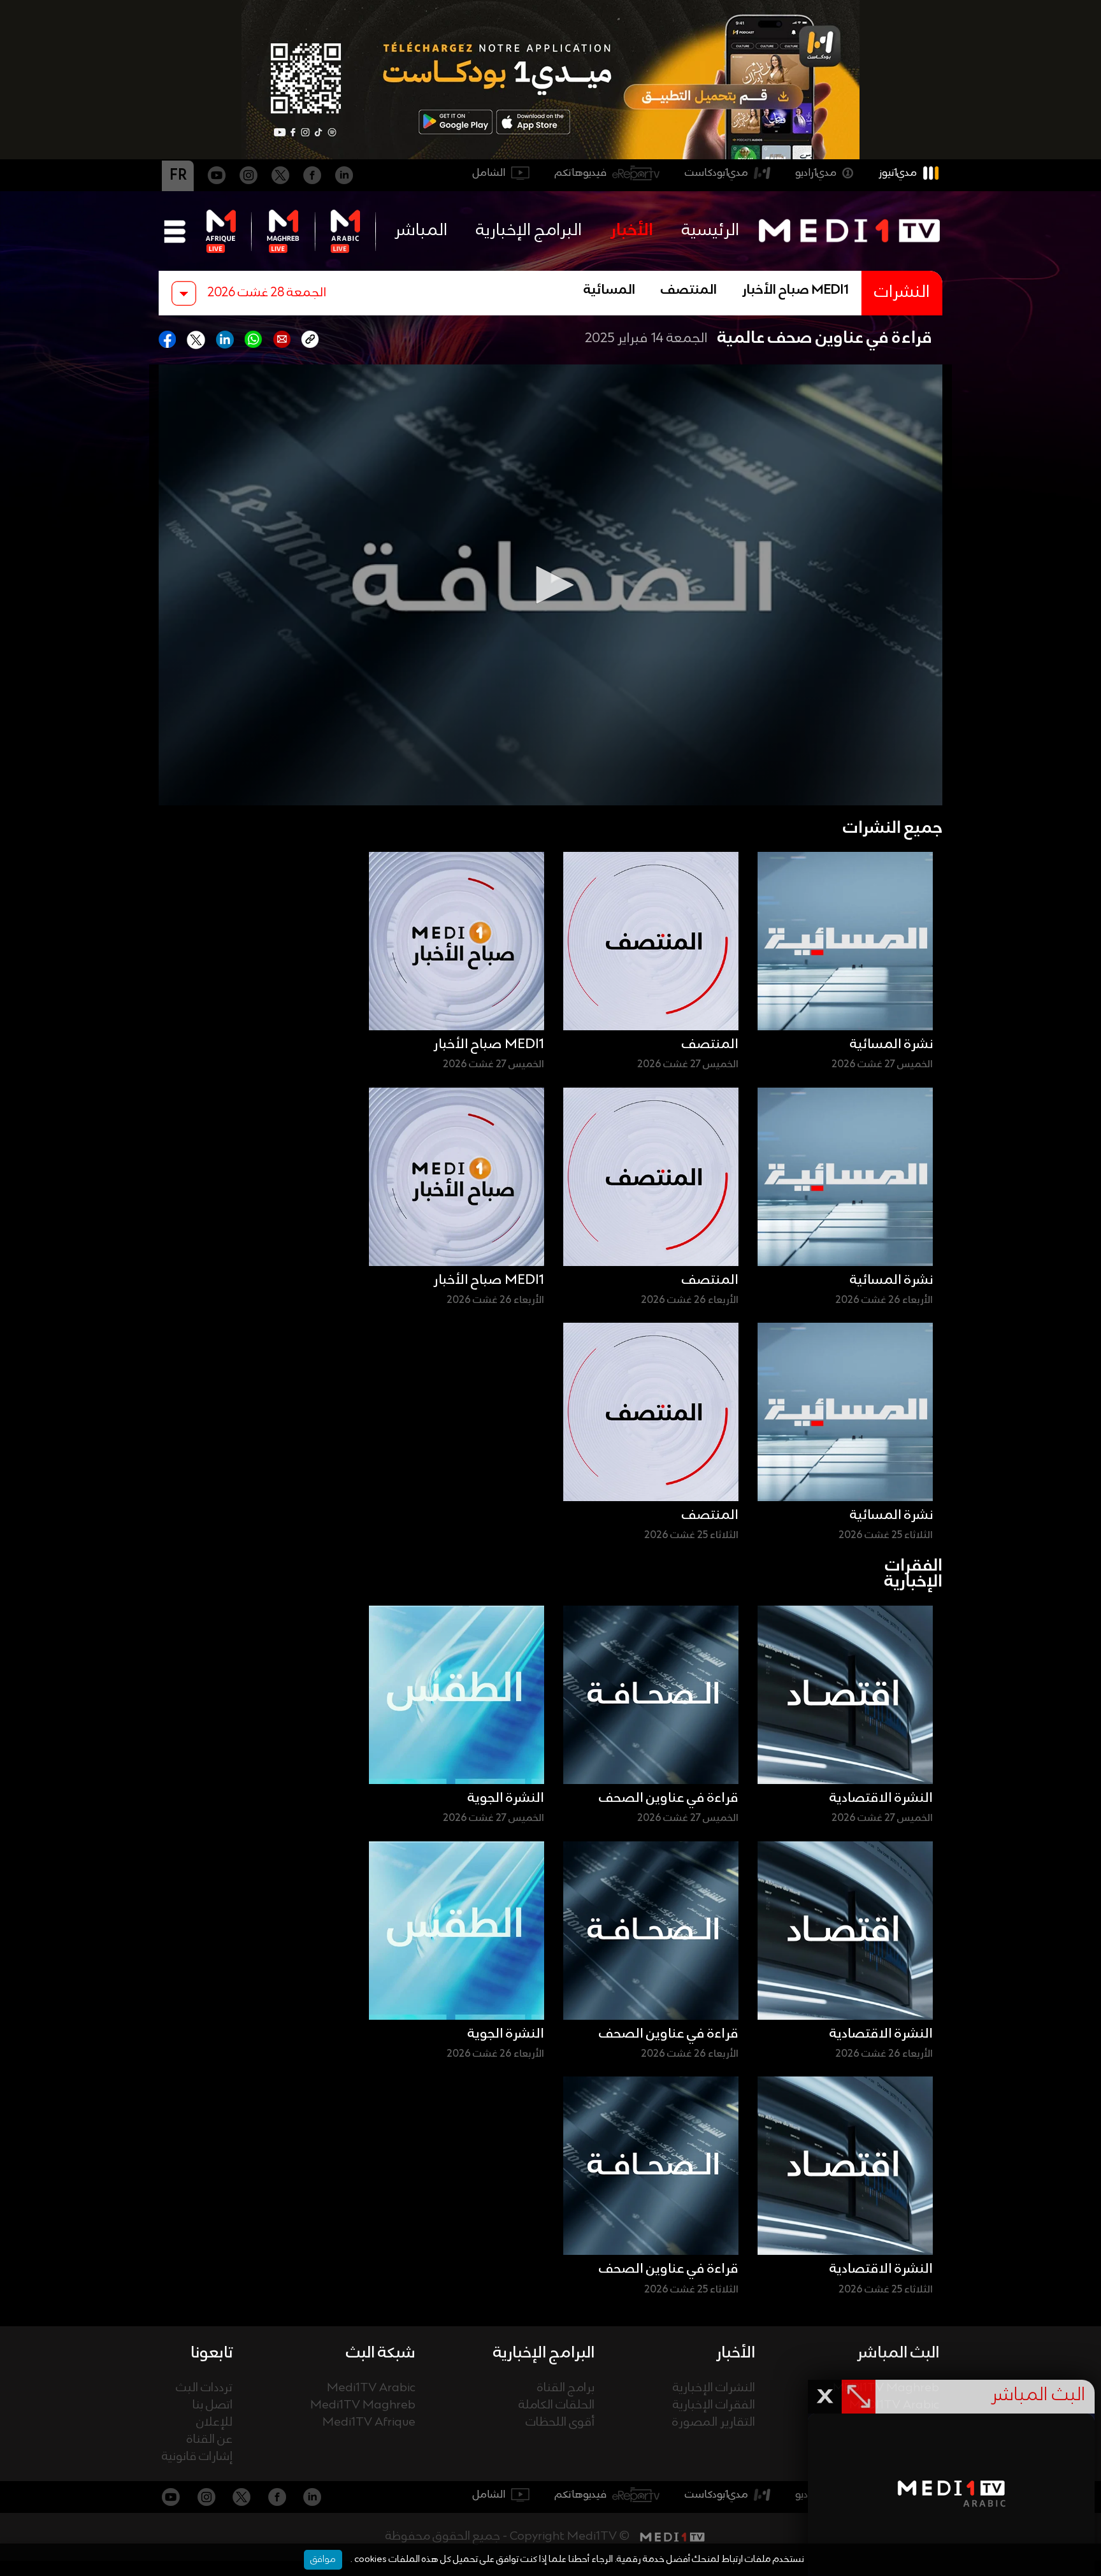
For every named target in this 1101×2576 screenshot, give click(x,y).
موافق (323, 2559)
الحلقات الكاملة (557, 2406)
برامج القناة (566, 2388)
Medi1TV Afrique (369, 2423)
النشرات (902, 293)
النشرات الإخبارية (714, 2388)
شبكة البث (381, 2353)
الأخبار (632, 231)
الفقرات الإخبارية (714, 2406)
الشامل (489, 173)
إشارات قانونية (197, 2457)
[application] (550, 585)
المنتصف (689, 291)
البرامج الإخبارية (529, 231)
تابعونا (212, 2353)
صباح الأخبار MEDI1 (795, 291)
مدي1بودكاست (716, 173)
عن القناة (210, 2440)
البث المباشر (898, 2353)
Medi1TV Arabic (371, 2388)
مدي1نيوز (898, 173)
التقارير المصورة (714, 2423)
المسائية (609, 291)
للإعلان (214, 2423)
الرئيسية (710, 231)
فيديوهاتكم (581, 173)
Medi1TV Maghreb (363, 2406)
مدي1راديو (816, 173)
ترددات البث (204, 2388)
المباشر (421, 231)
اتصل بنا (212, 2406)
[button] (550, 585)
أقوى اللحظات (560, 2423)
